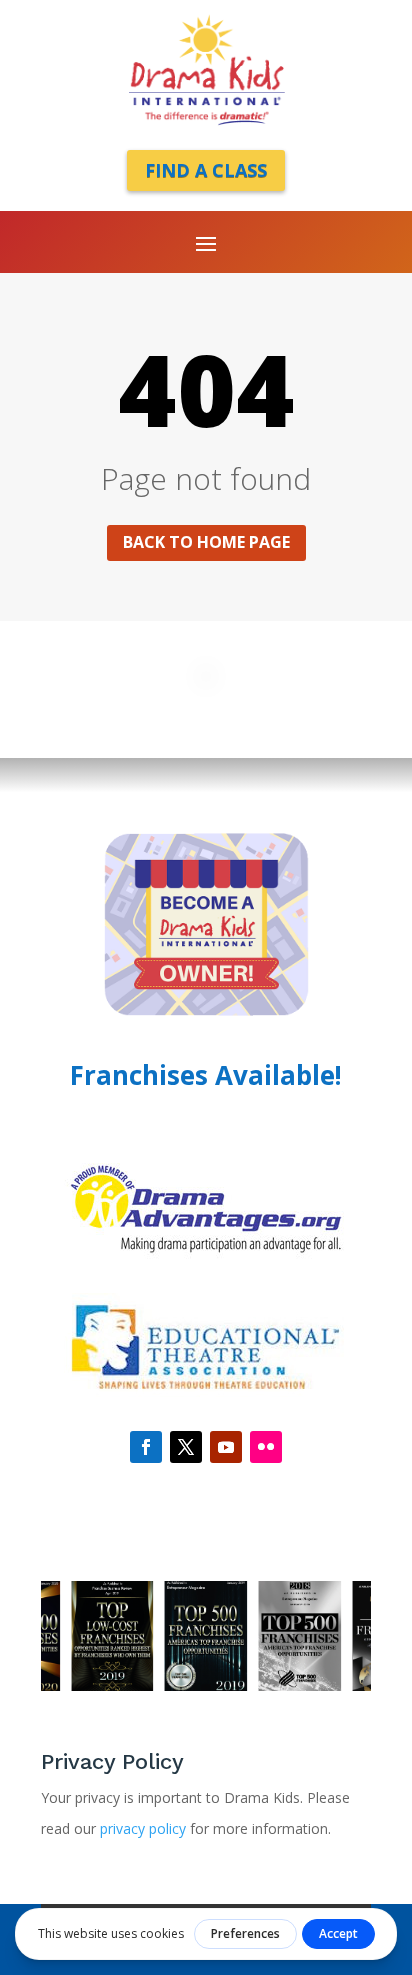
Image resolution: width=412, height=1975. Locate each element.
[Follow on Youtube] (226, 1447)
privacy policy (145, 1828)
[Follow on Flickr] (266, 1447)
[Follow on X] (186, 1447)
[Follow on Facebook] (146, 1447)
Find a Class (206, 170)
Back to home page (206, 542)
